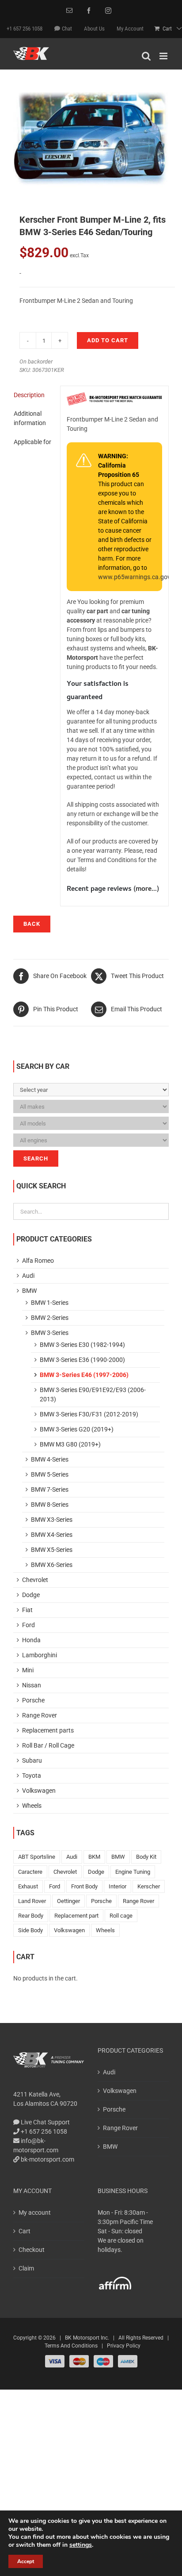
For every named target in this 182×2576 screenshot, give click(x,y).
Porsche (33, 1700)
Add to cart (108, 340)
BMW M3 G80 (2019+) (70, 1444)
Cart (25, 2231)
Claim (26, 2268)
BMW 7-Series (50, 1489)
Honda (31, 1640)
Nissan (32, 1685)
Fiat (27, 1610)
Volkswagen (39, 1791)
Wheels (32, 1806)
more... (146, 890)
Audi (28, 1276)
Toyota (32, 1775)
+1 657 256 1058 (43, 2131)
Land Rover (32, 1901)
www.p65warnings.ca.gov (134, 577)
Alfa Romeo (38, 1261)
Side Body (30, 1930)
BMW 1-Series (50, 1303)
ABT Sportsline (37, 1857)
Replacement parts (48, 1730)
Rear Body (31, 1916)
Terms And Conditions (71, 2346)
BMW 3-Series (50, 1333)
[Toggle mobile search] (146, 56)
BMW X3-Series (52, 1520)
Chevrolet (35, 1580)
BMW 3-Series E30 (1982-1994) (82, 1345)
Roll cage (121, 1916)
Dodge (31, 1595)
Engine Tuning (133, 1872)
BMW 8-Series (50, 1505)
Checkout (32, 2250)
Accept (26, 2561)
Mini (28, 1670)
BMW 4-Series (50, 1459)
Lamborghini (40, 1655)
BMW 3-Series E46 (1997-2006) (84, 1375)
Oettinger (68, 1901)
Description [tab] (29, 395)
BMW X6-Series (52, 1565)
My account (35, 2212)
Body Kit (146, 1857)
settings (81, 2545)
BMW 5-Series (50, 1474)
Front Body (84, 1886)
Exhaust (28, 1886)
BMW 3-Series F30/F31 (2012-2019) (89, 1414)
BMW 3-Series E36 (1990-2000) (82, 1360)
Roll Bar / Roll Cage (48, 1745)
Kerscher (149, 1886)
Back (32, 924)
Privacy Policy (124, 2346)
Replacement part (76, 1916)
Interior (118, 1886)
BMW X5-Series (52, 1550)
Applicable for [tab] (32, 442)
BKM (94, 1857)
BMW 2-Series (50, 1318)
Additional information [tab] (30, 418)
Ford (28, 1625)
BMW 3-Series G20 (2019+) (77, 1429)
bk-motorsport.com (47, 2159)
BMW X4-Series (52, 1535)
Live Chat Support (45, 2122)
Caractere (30, 1872)
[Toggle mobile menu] (164, 56)
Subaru (32, 1760)
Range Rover (40, 1715)
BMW (29, 1291)
